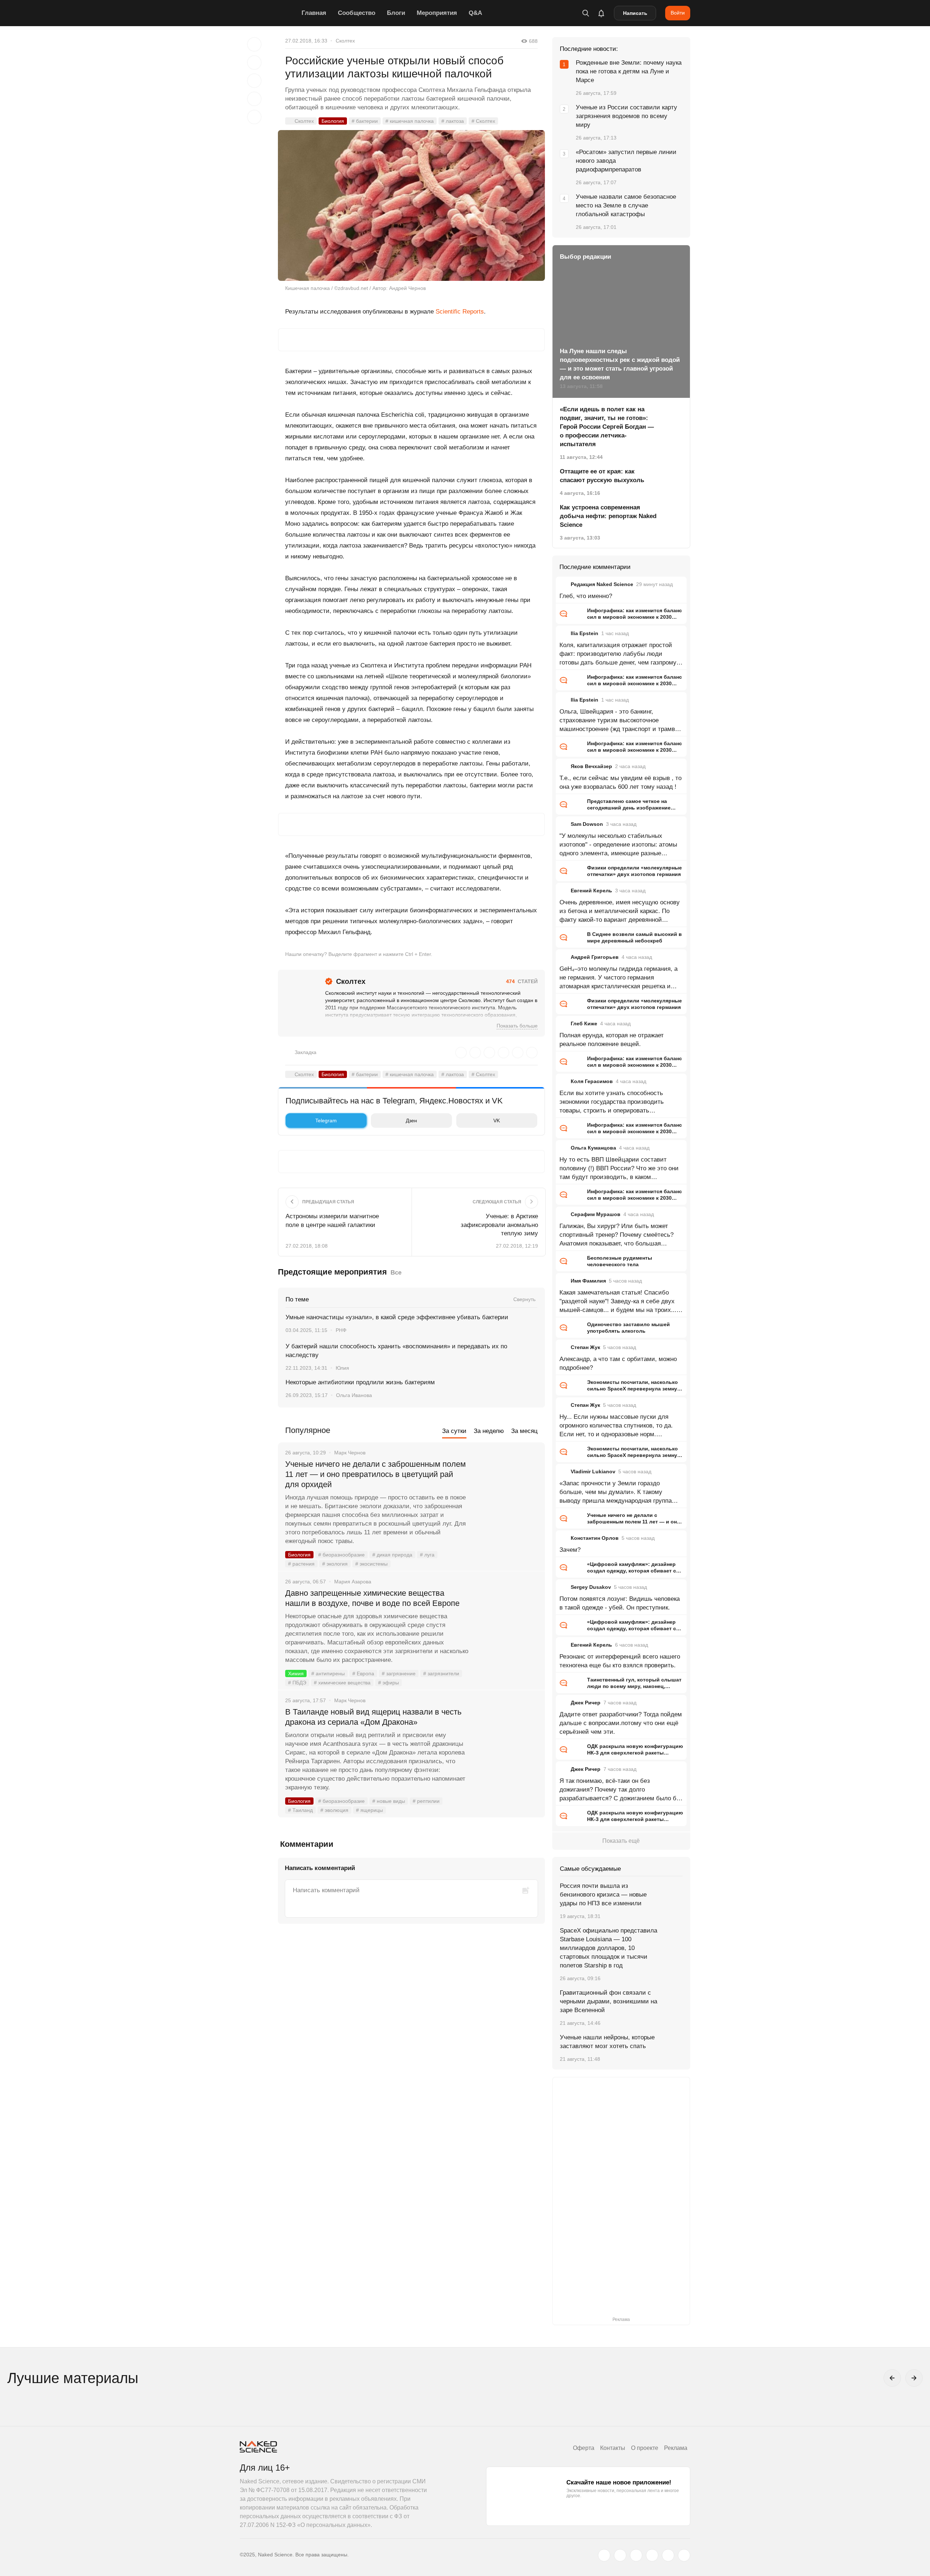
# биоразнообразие (341, 1555)
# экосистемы (371, 1564)
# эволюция (334, 1810)
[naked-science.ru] (684, 2555)
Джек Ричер (586, 1703)
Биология (333, 121)
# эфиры (389, 1683)
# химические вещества (342, 1683)
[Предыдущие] (892, 2378)
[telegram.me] (668, 2555)
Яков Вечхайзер (591, 766)
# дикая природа (392, 1555)
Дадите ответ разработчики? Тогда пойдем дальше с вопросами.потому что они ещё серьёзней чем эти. (621, 1723)
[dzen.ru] (652, 2555)
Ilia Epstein (585, 633)
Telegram (326, 1121)
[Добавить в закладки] (254, 44)
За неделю (489, 1431)
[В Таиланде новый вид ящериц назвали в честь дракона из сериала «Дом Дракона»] (507, 1739)
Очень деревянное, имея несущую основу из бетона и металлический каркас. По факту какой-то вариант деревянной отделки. (620, 912)
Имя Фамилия (588, 1281)
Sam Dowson (587, 824)
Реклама (676, 2448)
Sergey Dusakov (591, 1587)
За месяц (524, 1431)
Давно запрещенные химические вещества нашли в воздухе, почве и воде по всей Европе (372, 1598)
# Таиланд (300, 1810)
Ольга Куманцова (593, 1148)
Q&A (475, 13)
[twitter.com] (604, 2555)
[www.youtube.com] (636, 2555)
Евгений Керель (591, 891)
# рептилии (426, 1801)
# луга (427, 1555)
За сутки (454, 1431)
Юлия (342, 1368)
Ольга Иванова (354, 1395)
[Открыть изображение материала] (411, 205)
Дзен (411, 1121)
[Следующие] (914, 2378)
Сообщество (357, 13)
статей (522, 981)
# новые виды (389, 1801)
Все (396, 1273)
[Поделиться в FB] (254, 62)
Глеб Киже (584, 1023)
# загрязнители (441, 1673)
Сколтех (345, 41)
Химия (296, 1673)
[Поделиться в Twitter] (254, 81)
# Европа (363, 1673)
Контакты (613, 2448)
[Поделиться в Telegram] (254, 99)
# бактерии (365, 121)
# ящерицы (369, 1810)
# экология (335, 1564)
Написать (635, 13)
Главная (314, 13)
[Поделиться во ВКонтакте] (254, 117)
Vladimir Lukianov (593, 1471)
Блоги (396, 13)
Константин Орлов (595, 1538)
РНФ (341, 1330)
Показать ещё (621, 1841)
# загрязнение (399, 1673)
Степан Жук (585, 1347)
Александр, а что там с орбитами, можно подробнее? (618, 1363)
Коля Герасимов (592, 1081)
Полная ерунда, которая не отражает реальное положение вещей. (612, 1040)
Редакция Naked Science (602, 584)
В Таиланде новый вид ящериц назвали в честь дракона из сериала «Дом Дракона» (373, 1717)
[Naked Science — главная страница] (269, 13)
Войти (678, 13)
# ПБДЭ (297, 1683)
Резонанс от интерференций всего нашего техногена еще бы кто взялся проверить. (620, 1661)
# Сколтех (483, 121)
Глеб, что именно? (586, 596)
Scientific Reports (460, 312)
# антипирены (328, 1673)
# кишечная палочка (410, 121)
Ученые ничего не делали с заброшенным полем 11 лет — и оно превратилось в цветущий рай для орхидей (375, 1474)
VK (497, 1121)
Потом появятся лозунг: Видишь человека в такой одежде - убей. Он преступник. (620, 1603)
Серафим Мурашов (596, 1214)
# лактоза (453, 121)
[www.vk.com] (620, 2555)
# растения (301, 1564)
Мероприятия (437, 13)
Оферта (584, 2448)
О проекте (645, 2448)
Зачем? (570, 1550)
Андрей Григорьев (595, 957)
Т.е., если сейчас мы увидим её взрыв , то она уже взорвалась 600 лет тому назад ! (620, 782)
